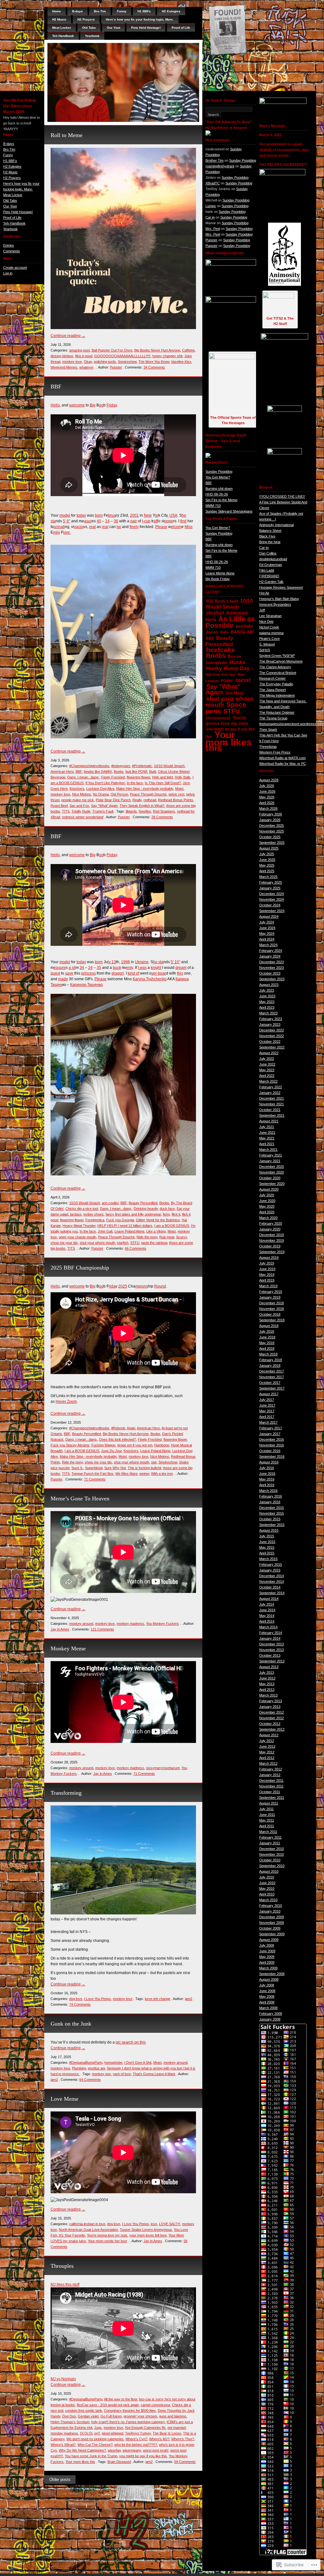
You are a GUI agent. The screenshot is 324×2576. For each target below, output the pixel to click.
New (148, 515)
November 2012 (272, 1718)
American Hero (62, 772)
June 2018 (267, 1337)
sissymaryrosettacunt (163, 1768)
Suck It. (77, 1468)
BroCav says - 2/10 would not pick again (108, 2405)
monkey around (81, 1624)
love (154, 2224)
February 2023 (271, 1019)
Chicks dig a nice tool (82, 1209)
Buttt (153, 772)
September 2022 (272, 1047)
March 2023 (268, 1013)
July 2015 (267, 1536)
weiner (144, 1474)
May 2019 (267, 1275)
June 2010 (267, 1883)
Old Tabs (10, 201)
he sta (158, 962)
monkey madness (130, 1624)
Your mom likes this (80, 2462)
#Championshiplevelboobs (89, 766)
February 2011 (270, 1837)
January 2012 (270, 1775)
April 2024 (267, 939)
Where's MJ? (159, 2439)
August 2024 (269, 916)
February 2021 (271, 1155)
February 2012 (271, 1769)
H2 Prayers (12, 178)
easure (60, 968)
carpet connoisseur (155, 2405)
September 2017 (272, 1388)
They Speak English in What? (142, 806)
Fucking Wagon (103, 1445)
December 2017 (272, 1371)
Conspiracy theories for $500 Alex (130, 2411)
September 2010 (272, 1866)
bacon (212, 632)
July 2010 (267, 1877)
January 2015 (270, 1570)
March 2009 (268, 1968)
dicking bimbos (62, 356)
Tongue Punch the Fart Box (92, 1474)
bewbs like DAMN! (98, 772)
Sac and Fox (79, 806)
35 (99, 968)
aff (156, 521)
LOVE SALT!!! (170, 2224)
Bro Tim (9, 149)
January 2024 (270, 956)
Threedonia (268, 747)
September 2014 (272, 1593)
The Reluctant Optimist (277, 712)
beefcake (221, 650)
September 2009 (272, 1934)
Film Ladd (267, 570)
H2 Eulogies (12, 166)
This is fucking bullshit (144, 1468)
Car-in (264, 548)
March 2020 (268, 1218)
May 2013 (267, 1684)
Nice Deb (266, 621)
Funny (8, 155)
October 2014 (270, 1587)
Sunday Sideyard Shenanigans (229, 511)
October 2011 (270, 1792)
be (119, 527)
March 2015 (268, 1559)
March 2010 (268, 1900)
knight (156, 968)
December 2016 (272, 1439)
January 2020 (270, 1229)
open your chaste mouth (77, 1237)
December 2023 (272, 962)
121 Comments (102, 1629)
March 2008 (268, 2008)
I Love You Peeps (98, 1999)
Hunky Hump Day (228, 668)
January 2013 (270, 1707)
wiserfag (114, 2450)
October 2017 (270, 1383)
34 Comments (154, 367)
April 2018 (267, 1348)
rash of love (122, 2074)
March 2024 (268, 945)
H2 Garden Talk (271, 582)
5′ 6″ (67, 521)
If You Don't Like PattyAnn (105, 783)
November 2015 (272, 1513)
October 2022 (270, 1042)
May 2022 (267, 1070)
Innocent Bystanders (275, 604)
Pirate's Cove (269, 639)
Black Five (267, 536)
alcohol (215, 613)
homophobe (113, 2063)
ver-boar (159, 973)
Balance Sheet (270, 531)
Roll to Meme (67, 135)
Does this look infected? (118, 1439)
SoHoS (265, 650)
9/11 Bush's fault (222, 601)
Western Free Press (275, 752)
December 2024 (272, 894)
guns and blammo (173, 2416)
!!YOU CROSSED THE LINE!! (282, 496)
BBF (56, 387)
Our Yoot (10, 206)
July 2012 (267, 1741)
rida (112, 1286)
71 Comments (95, 1479)
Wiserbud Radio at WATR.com (282, 758)
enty (130, 968)
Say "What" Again (104, 806)
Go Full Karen (111, 2416)
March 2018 (268, 1354)
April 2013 (267, 1690)
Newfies (145, 811)
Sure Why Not (115, 1468)
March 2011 (268, 1832)
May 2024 (267, 934)
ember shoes (94, 1214)
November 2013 (272, 1650)
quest (55, 973)
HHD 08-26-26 (217, 494)
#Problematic (142, 766)
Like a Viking (156, 1231)
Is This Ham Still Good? (163, 783)
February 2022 (271, 1087)
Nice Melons (82, 794)
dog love (76, 1999)
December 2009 (272, 1917)
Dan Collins (268, 553)
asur (88, 521)
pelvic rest (176, 794)
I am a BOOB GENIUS (172, 1226)
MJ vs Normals (63, 2379)
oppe (169, 521)
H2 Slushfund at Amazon (226, 128)
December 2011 (271, 1780)
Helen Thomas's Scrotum (70, 2422)
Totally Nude (81, 811)
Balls (224, 632)
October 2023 (270, 973)
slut (154, 1462)
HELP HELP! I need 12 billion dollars (125, 1226)
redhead (150, 800)
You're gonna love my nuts (107, 2235)
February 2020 (271, 1223)
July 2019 (267, 1263)
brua (112, 515)
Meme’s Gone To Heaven (80, 1498)
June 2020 (267, 1201)
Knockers (77, 789)
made (63, 979)
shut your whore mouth (97, 1243)
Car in (210, 217)
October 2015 (270, 1519)
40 (99, 521)
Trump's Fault (103, 811)
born (99, 515)
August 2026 (269, 780)
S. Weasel (267, 644)
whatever (86, 367)
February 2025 (271, 882)
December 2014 (272, 1576)
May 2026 (267, 797)
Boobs (119, 772)
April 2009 (267, 1962)
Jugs (98, 2428)
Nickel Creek (269, 627)
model (65, 515)
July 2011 (266, 1809)
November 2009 (272, 1923)
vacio (79, 527)
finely (134, 527)
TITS (66, 811)
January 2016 (270, 1502)
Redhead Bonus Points (176, 800)
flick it (176, 1214)
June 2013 (267, 1678)
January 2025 (270, 888)
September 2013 (272, 1661)
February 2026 (271, 814)
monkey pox (101, 2074)
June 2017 (267, 1405)
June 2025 (267, 860)
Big (93, 405)
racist (243, 680)
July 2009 (267, 1945)
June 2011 (267, 1815)
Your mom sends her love (107, 2241)
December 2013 (272, 1644)
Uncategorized (218, 718)
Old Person (119, 794)
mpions (142, 1286)
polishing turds (105, 362)
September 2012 (272, 1729)
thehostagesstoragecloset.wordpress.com (292, 724)
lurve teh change (158, 1999)
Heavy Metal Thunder (79, 1226)
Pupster (116, 367)
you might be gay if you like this (143, 2456)
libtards (131, 811)
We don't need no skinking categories (95, 2439)
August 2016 (269, 1462)
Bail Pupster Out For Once (112, 350)
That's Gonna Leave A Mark (154, 2074)
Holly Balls (183, 777)
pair (134, 521)
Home (57, 11)
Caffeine (188, 350)
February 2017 (271, 1428)
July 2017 (267, 1400)
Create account (15, 267)
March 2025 (268, 877)
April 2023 (267, 1007)
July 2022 (267, 1059)
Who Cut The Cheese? (95, 2445)
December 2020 (272, 1167)
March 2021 (268, 1150)
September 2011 (272, 1798)
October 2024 (270, 905)
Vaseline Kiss (181, 362)
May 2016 (267, 1479)
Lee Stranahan (270, 616)
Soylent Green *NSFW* (277, 656)
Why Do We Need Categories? (82, 2450)
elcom (176, 527)
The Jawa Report (272, 690)
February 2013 (271, 1701)
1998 (125, 962)
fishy (166, 1214)
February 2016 (271, 1496)
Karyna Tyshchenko (150, 979)
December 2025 (272, 826)
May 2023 (267, 1002)
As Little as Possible (230, 622)
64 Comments (90, 2080)
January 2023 (270, 1024)
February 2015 (271, 1564)
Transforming (66, 1793)
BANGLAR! (243, 632)
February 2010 (271, 1906)
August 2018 (269, 1326)
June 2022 (267, 1064)
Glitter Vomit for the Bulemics (158, 1220)
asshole (244, 626)
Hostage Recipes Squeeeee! (281, 587)
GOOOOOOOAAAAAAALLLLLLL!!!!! (122, 356)
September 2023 (272, 979)
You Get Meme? (218, 477)
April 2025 (267, 871)
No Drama (101, 794)
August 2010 (269, 1871)
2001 (134, 515)
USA (173, 515)
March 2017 (268, 1422)
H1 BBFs (10, 161)
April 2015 (267, 1553)
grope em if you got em (135, 1445)
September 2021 (272, 1115)
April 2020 (267, 1212)
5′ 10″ (175, 962)
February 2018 (271, 1360)
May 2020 (267, 1206)
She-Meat (234, 693)
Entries (9, 245)
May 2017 (267, 1411)
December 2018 (272, 1303)
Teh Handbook (14, 223)
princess (89, 973)
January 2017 (270, 1434)
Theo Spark (268, 730)
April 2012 (267, 1758)
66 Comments (136, 1248)
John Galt (105, 1231)
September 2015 (272, 1525)
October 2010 (270, 1860)
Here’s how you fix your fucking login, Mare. (140, 19)
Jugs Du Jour (111, 1451)
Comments (12, 251)
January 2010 (270, 1911)
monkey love (72, 362)
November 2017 (272, 1377)
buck (117, 968)
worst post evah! (156, 2450)
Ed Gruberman (271, 565)
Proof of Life (12, 218)
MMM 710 (213, 506)
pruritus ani (96, 2068)
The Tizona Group (273, 718)
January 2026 (270, 820)
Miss (189, 527)
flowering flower (138, 777)
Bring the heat (270, 542)
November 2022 (272, 1036)
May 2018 (267, 1343)
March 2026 (268, 808)
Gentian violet (88, 2416)
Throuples (62, 2266)
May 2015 (267, 1547)
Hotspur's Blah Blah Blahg (279, 599)
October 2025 (270, 837)
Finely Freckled (113, 777)
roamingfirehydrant (220, 166)
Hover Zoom (66, 1402)
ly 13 (112, 962)
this (180, 973)
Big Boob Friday (218, 579)
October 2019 (270, 1246)
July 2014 (267, 1604)
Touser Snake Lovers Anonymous (146, 2230)
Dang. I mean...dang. (83, 777)
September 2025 (272, 843)
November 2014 (272, 1582)
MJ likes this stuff (65, 2285)
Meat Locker (13, 195)
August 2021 (269, 1121)
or (157, 515)
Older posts (60, 2480)
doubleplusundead (273, 559)
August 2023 (269, 985)
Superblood (94, 1468)
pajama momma (271, 633)
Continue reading (68, 336)
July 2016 (267, 1468)
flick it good (84, 356)
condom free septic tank (84, 2411)
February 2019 (271, 1292)
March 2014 (268, 1627)
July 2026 (267, 786)
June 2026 (267, 791)
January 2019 (270, 1297)
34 (82, 968)
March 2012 (268, 1763)
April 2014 (267, 1621)
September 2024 (272, 911)
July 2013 (267, 1672)
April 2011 (267, 1826)
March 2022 (268, 1081)
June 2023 (267, 996)
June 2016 (267, 1474)
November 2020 (272, 1172)
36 (116, 521)
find (183, 521)
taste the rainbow (154, 1243)
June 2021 (267, 1132)
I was (142, 968)
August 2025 (269, 848)
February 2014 (271, 1633)
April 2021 (267, 1144)
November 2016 (272, 1445)
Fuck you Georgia (120, 1220)
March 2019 (268, 1286)
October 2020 (270, 1178)
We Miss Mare (126, 1474)
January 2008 (270, 2019)
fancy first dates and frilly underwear (133, 1214)
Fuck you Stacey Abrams (70, 1445)
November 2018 (272, 1309)
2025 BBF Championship (80, 1268)
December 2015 (272, 1508)
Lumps (211, 206)
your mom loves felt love (148, 2235)
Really (137, 800)
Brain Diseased (119, 2462)
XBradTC (213, 183)
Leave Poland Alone (129, 1231)
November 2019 (272, 1240)
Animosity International (276, 525)
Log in (8, 273)
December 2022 (272, 1030)
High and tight (162, 777)
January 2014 (270, 1638)
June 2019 (267, 1269)
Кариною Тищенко (86, 985)
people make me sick (78, 800)
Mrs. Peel (213, 229)
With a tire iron (162, 1474)
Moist (179, 789)
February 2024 (271, 951)
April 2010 (267, 1894)
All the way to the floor (121, 2399)
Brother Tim (214, 160)
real (92, 527)
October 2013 (270, 1655)
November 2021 (272, 1104)
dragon (118, 973)
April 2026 (267, 803)
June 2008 (267, 1991)
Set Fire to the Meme (221, 500)
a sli (72, 968)
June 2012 (267, 1746)
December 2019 (272, 1235)
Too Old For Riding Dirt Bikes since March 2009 (19, 106)
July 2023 (267, 990)
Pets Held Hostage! (18, 212)
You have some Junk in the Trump (91, 2456)
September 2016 (272, 1456)
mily (57, 532)
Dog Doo (69, 2416)
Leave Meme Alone (220, 573)
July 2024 (267, 922)
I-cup (146, 521)
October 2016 (270, 1451)
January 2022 (270, 1093)
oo (101, 405)
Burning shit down (219, 489)
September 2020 (272, 1184)
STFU (135, 1243)
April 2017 (267, 1417)
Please (161, 527)
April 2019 (267, 1280)
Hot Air (264, 593)
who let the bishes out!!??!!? (136, 2445)
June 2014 (267, 1610)
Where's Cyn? (136, 2439)
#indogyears (121, 766)
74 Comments (80, 2004)
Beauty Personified (143, 1203)
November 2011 (271, 1786)
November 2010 (272, 1854)
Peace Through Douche (148, 794)
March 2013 (268, 1695)
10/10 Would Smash (169, 766)
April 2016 (267, 1485)
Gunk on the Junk (71, 2024)
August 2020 (269, 1189)
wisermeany (132, 2450)
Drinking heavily (146, 1209)
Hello (55, 405)
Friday (112, 405)
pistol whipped (113, 2433)
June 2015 (267, 1542)
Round (160, 1286)
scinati (59, 527)
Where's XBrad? (63, 2445)
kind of (133, 973)
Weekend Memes (64, 367)
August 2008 (269, 1979)
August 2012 (269, 1735)
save (69, 973)
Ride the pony (147, 1237)
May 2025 (267, 865)
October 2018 (270, 1314)
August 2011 (269, 1803)
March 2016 (268, 1491)
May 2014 (267, 1616)
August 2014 (269, 1599)
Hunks (237, 662)
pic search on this (131, 2042)
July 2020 (267, 1195)
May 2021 (267, 1138)
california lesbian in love (87, 2224)
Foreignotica (95, 1220)
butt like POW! (136, 772)
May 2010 (267, 1888)
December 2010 (272, 1849)
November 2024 (272, 899)
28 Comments (162, 817)
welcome (77, 405)
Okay (88, 362)
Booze (234, 656)
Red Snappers (164, 811)
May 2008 (267, 1997)
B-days (9, 144)
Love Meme (64, 2099)
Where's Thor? (183, 2439)
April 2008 (267, 2002)
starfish (123, 1243)
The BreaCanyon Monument (281, 661)
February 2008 (271, 2014)
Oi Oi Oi (86, 2433)
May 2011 (267, 1820)
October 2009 (270, 1928)
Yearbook (10, 229)
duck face (167, 1209)
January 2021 (270, 1161)
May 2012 (267, 1752)
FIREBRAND (269, 576)
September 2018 (272, 1320)
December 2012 (272, 1712)
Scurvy (181, 1237)
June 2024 (267, 928)
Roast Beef (59, 806)
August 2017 (269, 1394)
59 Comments (185, 2462)
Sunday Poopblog (243, 160)
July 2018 (267, 1331)
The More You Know (154, 362)
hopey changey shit (167, 356)
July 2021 (267, 1127)
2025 (123, 1286)
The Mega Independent (277, 695)
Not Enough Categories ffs (145, 2428)
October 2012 (270, 1724)
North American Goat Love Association (88, 2230)
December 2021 (272, 1098)
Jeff (262, 610)
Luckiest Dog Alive (100, 789)
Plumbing (79, 2068)
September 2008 (272, 1974)
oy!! (97, 2433)
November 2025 (272, 831)
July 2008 (267, 1985)
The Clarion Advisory (275, 667)
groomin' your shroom (140, 2416)
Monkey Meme (68, 1648)
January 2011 (270, 1843)
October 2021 (270, 1110)
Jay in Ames (60, 1629)
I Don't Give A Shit (138, 2063)
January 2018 (270, 1366)
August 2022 (269, 1053)
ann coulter (110, 1203)
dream (181, 968)
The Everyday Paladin (276, 684)
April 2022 (267, 1076)
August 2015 (269, 1530)
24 (107, 521)
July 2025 (267, 854)
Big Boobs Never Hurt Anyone (157, 350)
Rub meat (167, 1237)
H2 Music (10, 172)
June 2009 (267, 1951)
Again (131, 1428)
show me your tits (64, 1243)
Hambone (162, 1445)
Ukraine (142, 962)
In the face (135, 783)
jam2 (189, 1999)
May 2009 (267, 1957)
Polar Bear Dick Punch (113, 800)
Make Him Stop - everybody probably (145, 789)
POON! (227, 681)
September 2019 (272, 1252)
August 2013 (269, 1667)
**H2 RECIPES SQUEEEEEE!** (283, 165)
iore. (67, 532)
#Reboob (118, 1428)
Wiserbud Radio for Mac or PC (283, 764)
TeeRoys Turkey (138, 2433)
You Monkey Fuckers (162, 1624)
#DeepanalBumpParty (86, 2063)
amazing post (79, 350)
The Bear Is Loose (167, 2433)
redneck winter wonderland (83, 817)
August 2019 (269, 1258)
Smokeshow (127, 362)
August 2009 (269, 1940)
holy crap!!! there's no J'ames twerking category (128, 2422)
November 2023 (272, 968)
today (81, 515)
